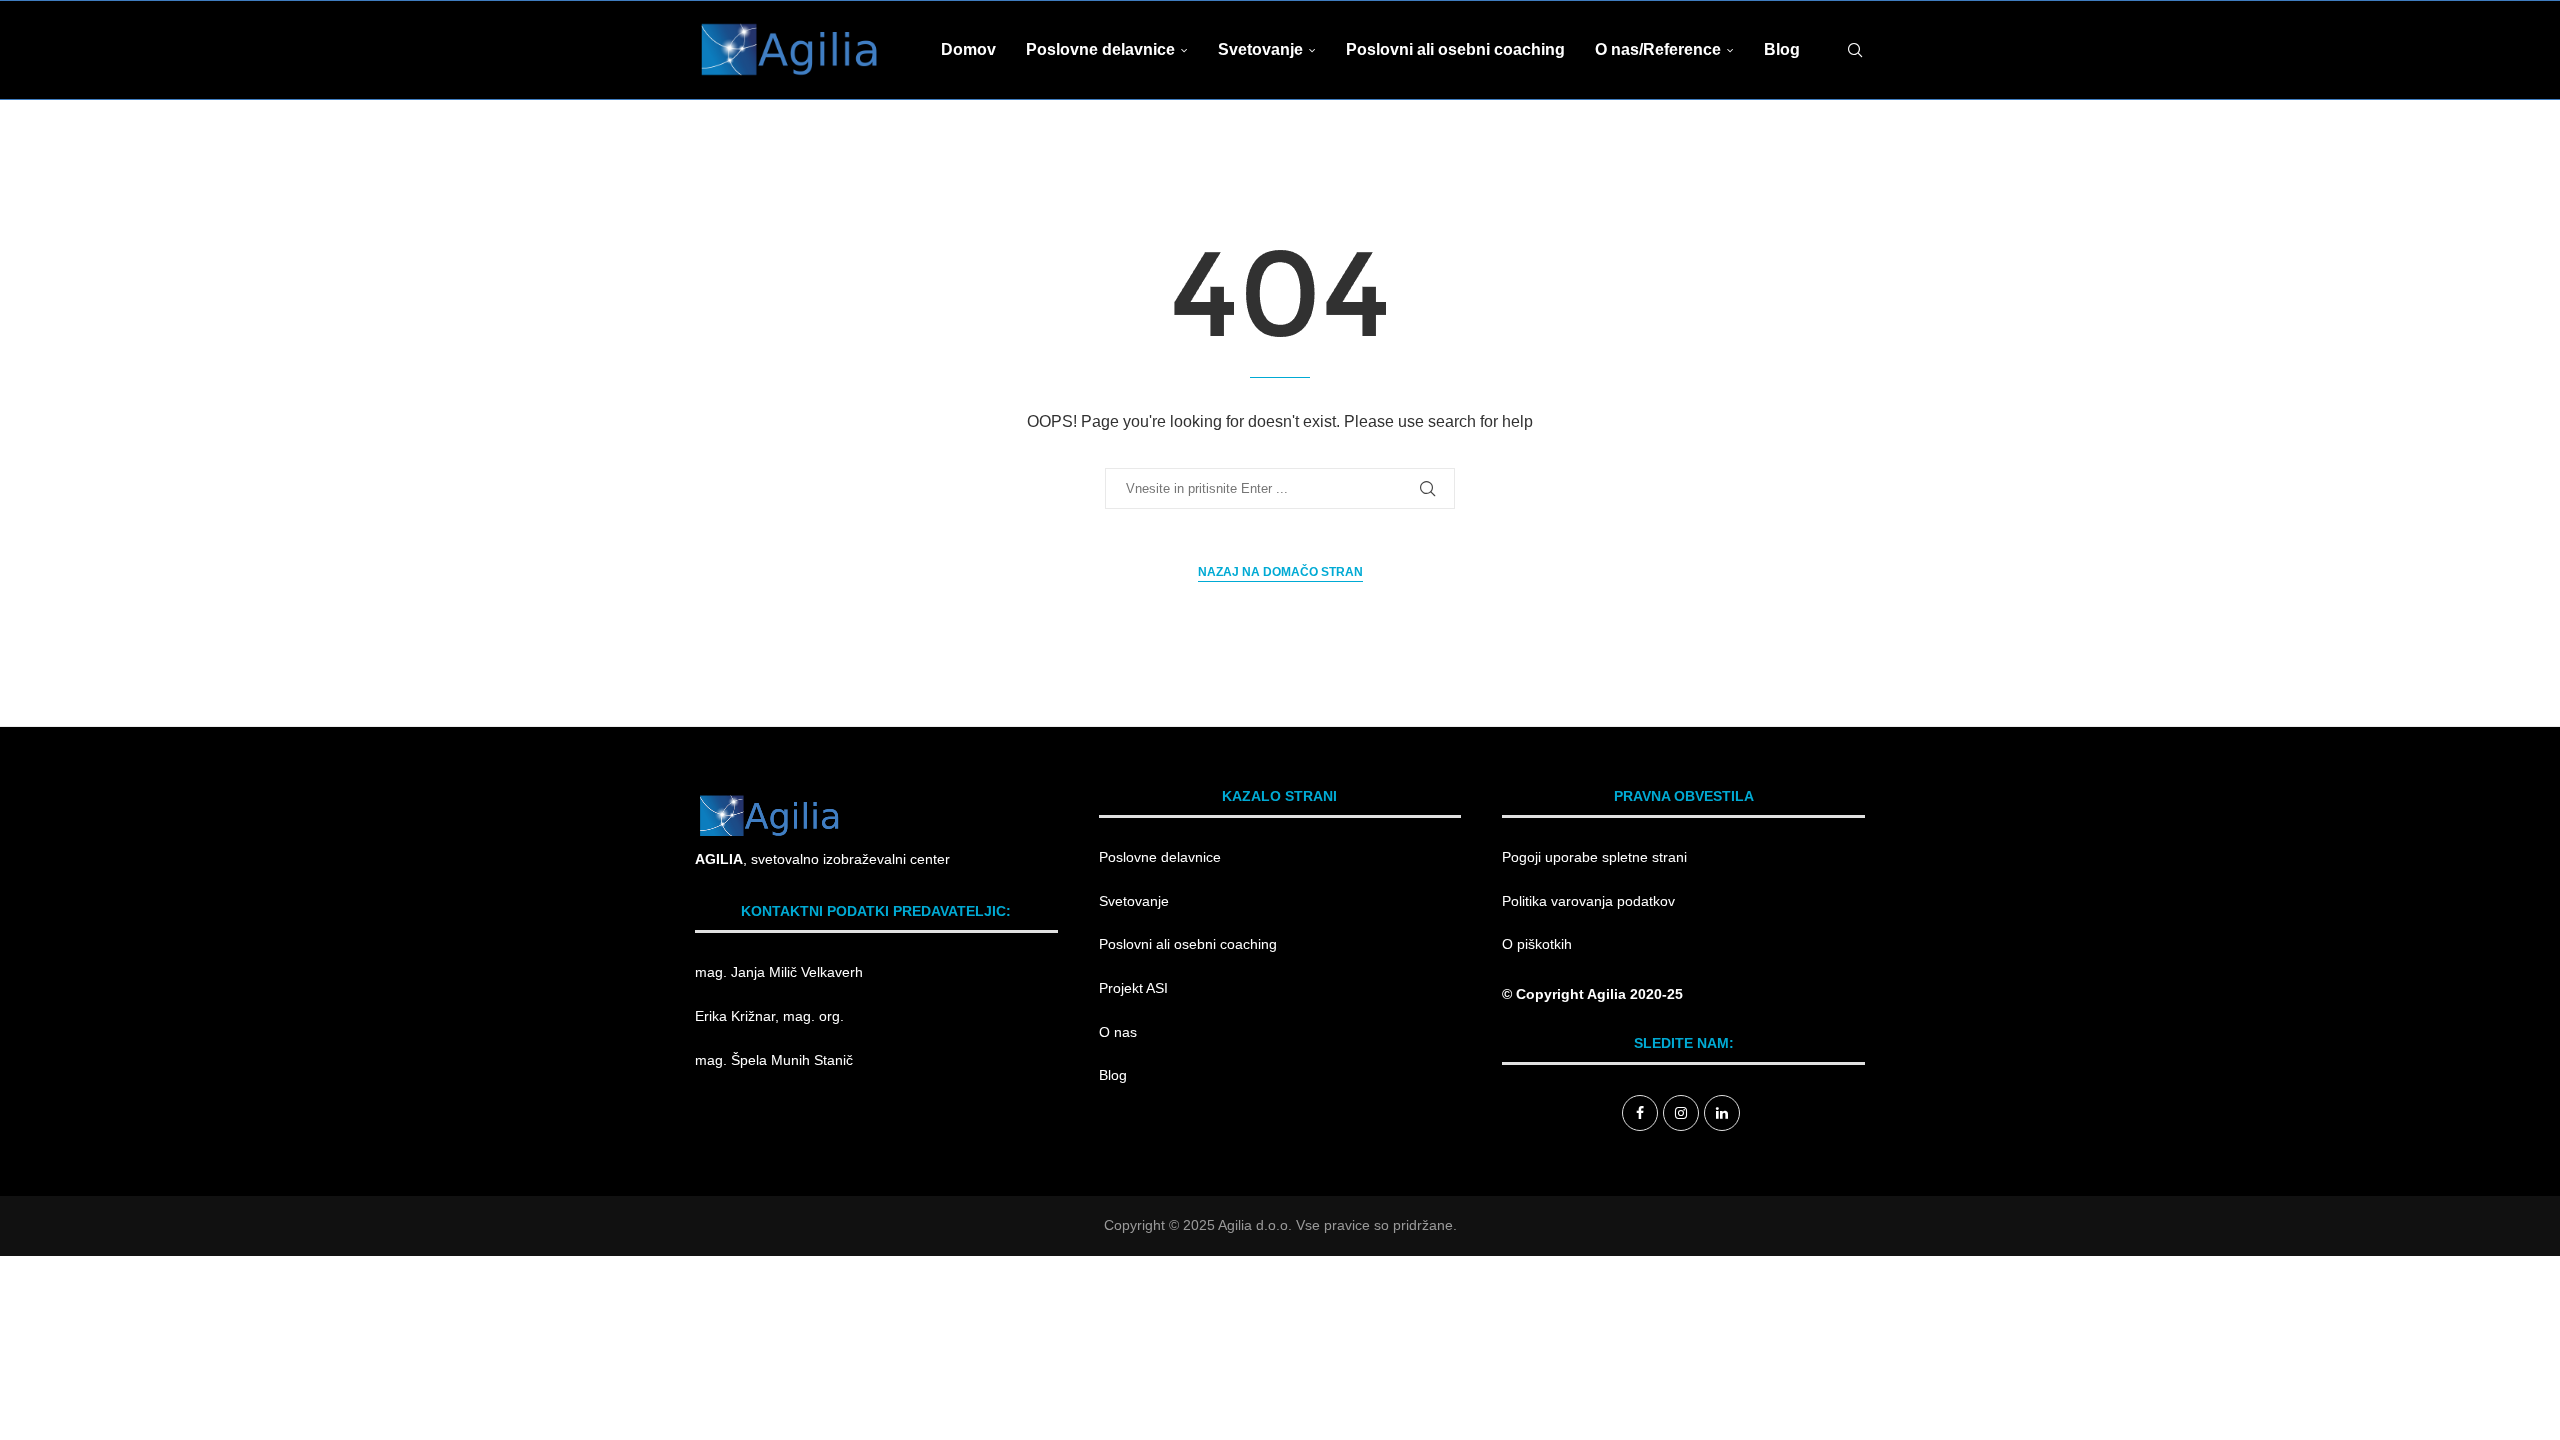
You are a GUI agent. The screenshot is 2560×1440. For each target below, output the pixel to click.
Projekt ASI (1133, 988)
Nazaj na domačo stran (1280, 572)
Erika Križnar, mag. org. (769, 1016)
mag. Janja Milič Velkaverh (781, 972)
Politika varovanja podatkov (1588, 901)
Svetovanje (1260, 49)
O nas (1118, 1032)
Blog (1782, 49)
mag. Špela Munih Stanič (776, 1060)
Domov (968, 49)
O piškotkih (1537, 944)
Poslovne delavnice (1100, 49)
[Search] (1855, 50)
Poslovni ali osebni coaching (1455, 49)
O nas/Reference (1658, 49)
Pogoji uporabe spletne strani (1594, 857)
